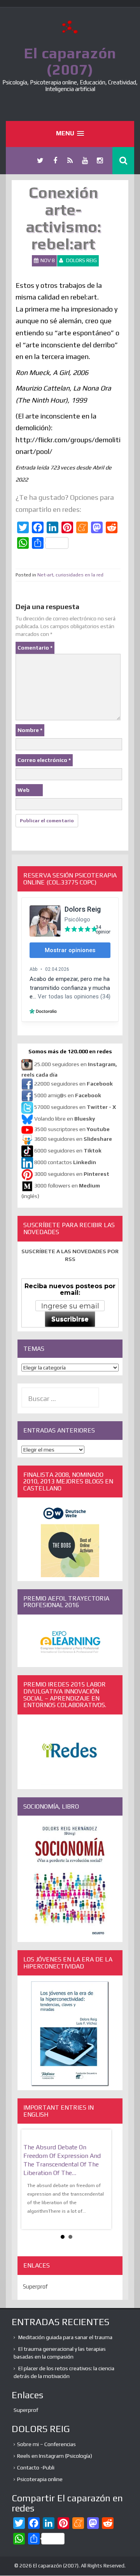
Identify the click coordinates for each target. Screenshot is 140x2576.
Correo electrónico (44, 760)
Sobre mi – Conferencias (46, 2444)
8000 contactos (65, 1163)
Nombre (30, 730)
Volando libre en (65, 1119)
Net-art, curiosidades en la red (70, 575)
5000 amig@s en (68, 1096)
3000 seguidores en (71, 1174)
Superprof (35, 2286)
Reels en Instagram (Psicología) (55, 2456)
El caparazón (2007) (70, 61)
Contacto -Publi (36, 2467)
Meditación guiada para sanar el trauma (65, 2337)
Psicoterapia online (40, 2479)
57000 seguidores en (74, 1107)
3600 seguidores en (73, 1139)
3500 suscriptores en (72, 1129)
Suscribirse (70, 1319)
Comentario (35, 648)
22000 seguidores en (73, 1084)
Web (24, 790)
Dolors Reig (81, 260)
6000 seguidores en (68, 1151)
